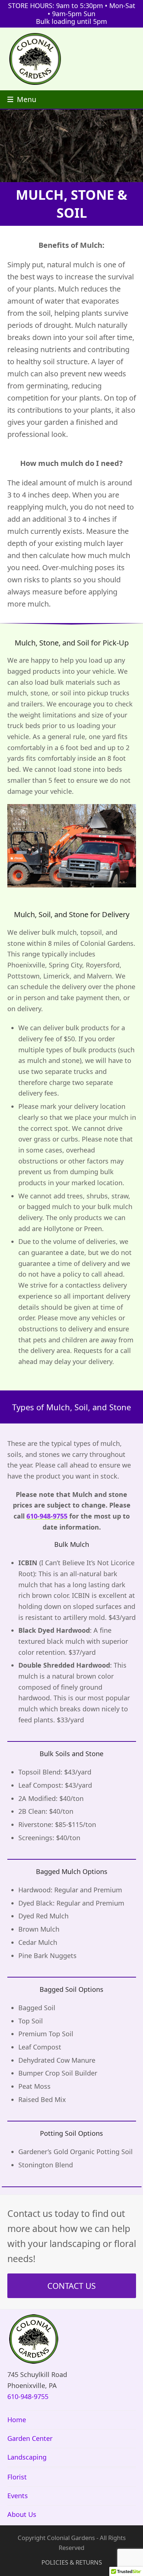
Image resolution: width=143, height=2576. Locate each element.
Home (17, 2420)
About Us (22, 2514)
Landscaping (27, 2457)
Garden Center (30, 2438)
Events (18, 2496)
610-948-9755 (47, 1516)
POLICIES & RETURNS (72, 2562)
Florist (17, 2477)
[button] (22, 99)
